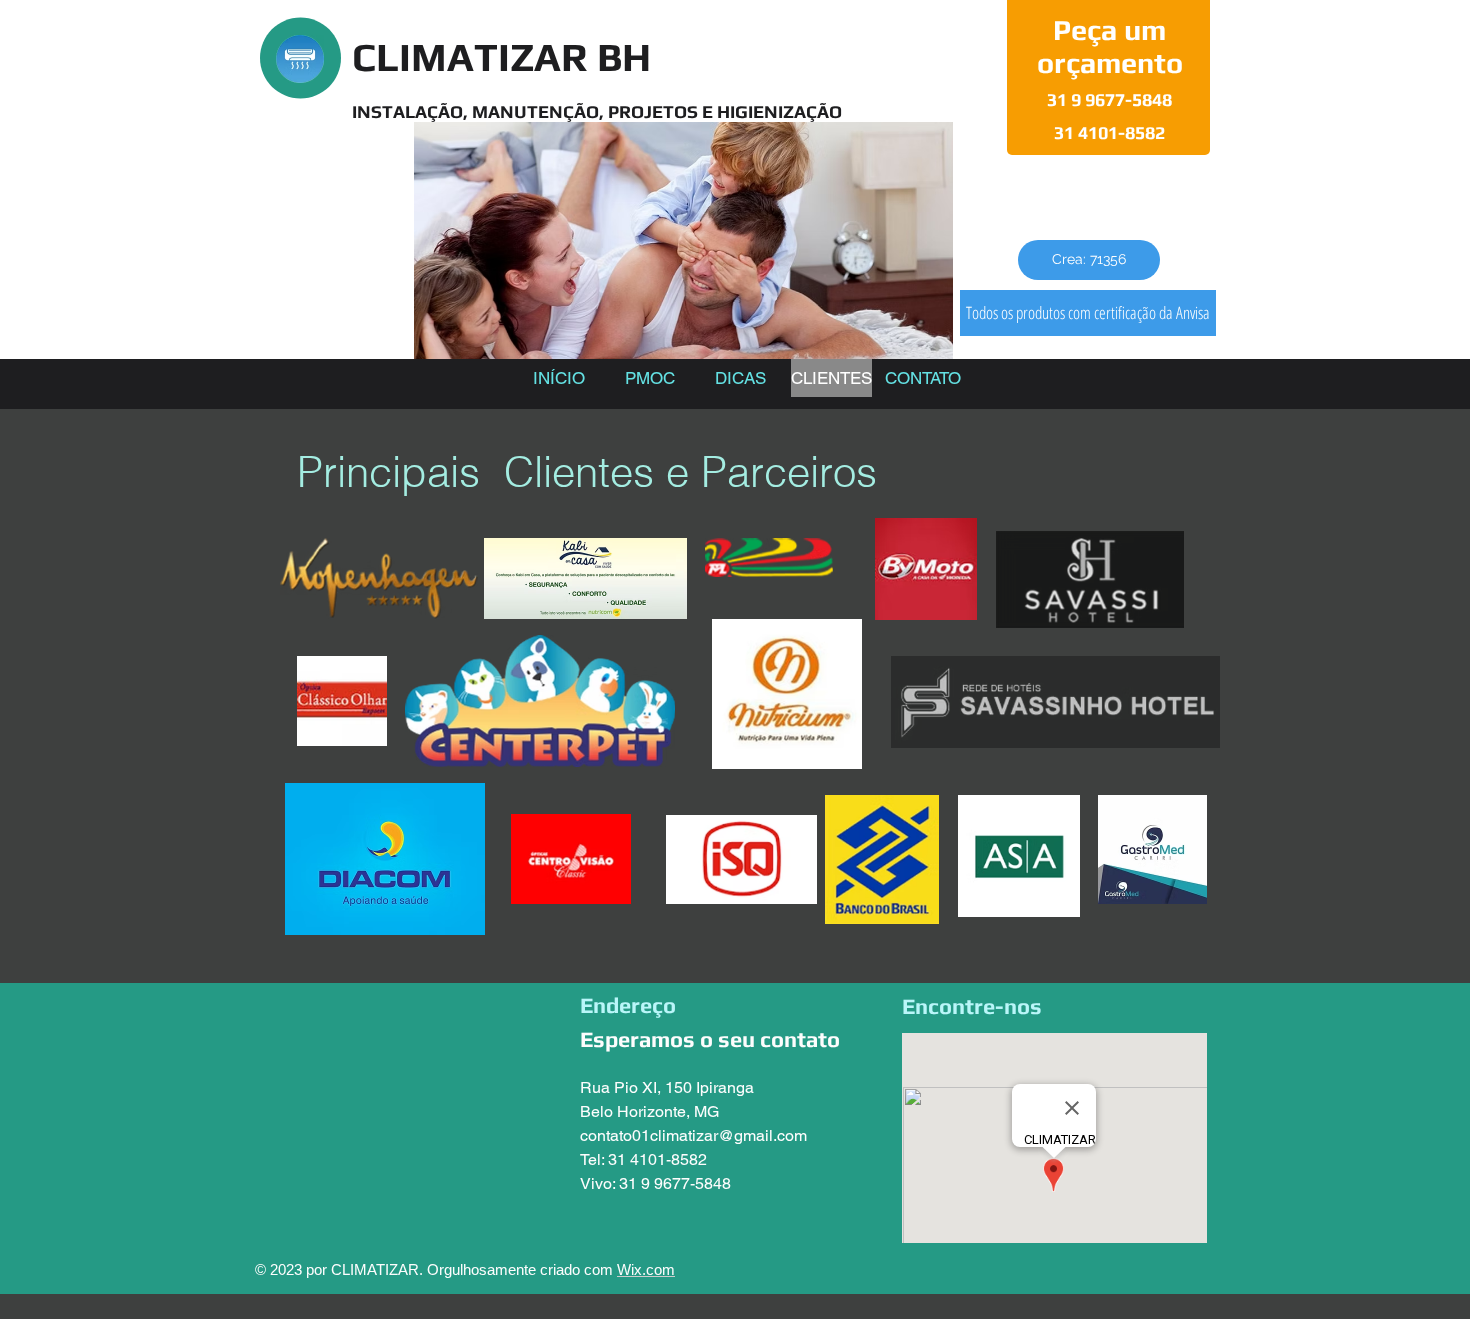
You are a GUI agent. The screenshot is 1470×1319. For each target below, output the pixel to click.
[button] (1089, 260)
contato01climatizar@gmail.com (693, 1135)
